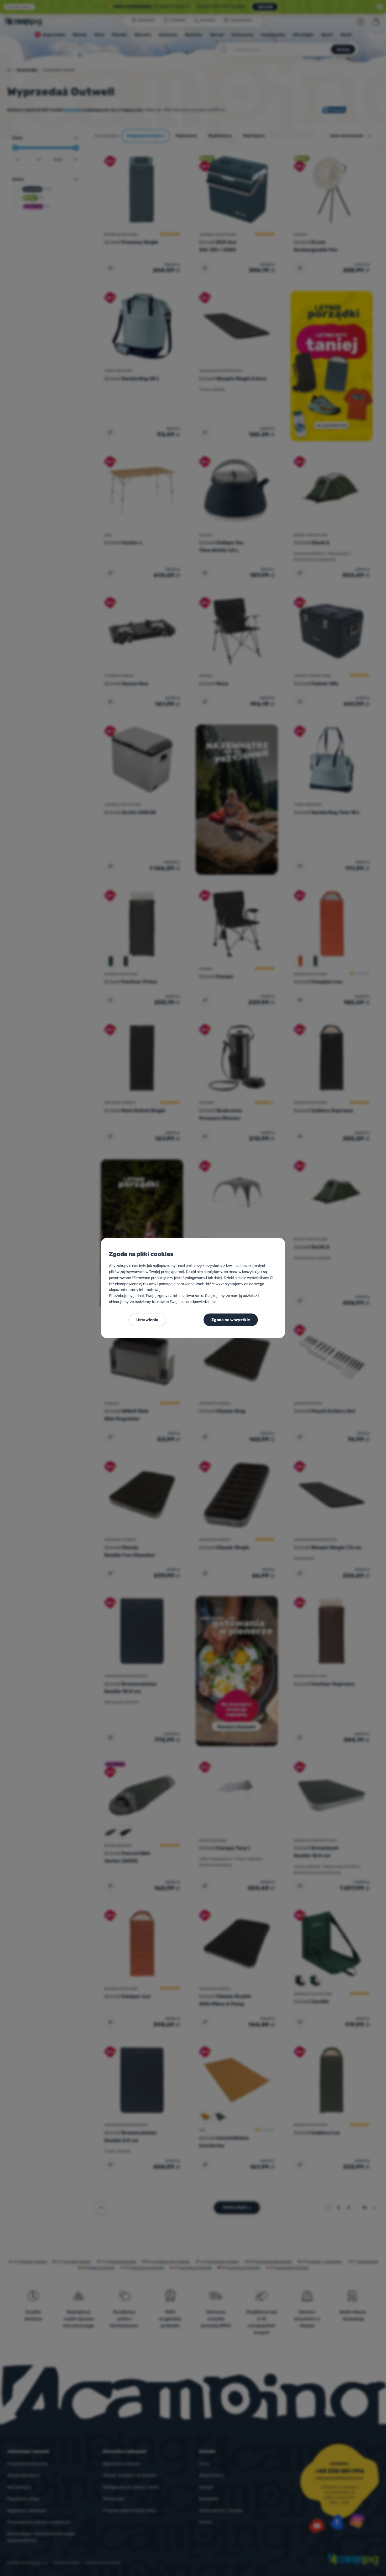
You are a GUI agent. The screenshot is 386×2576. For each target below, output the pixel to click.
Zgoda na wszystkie (231, 1320)
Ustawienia (147, 1320)
